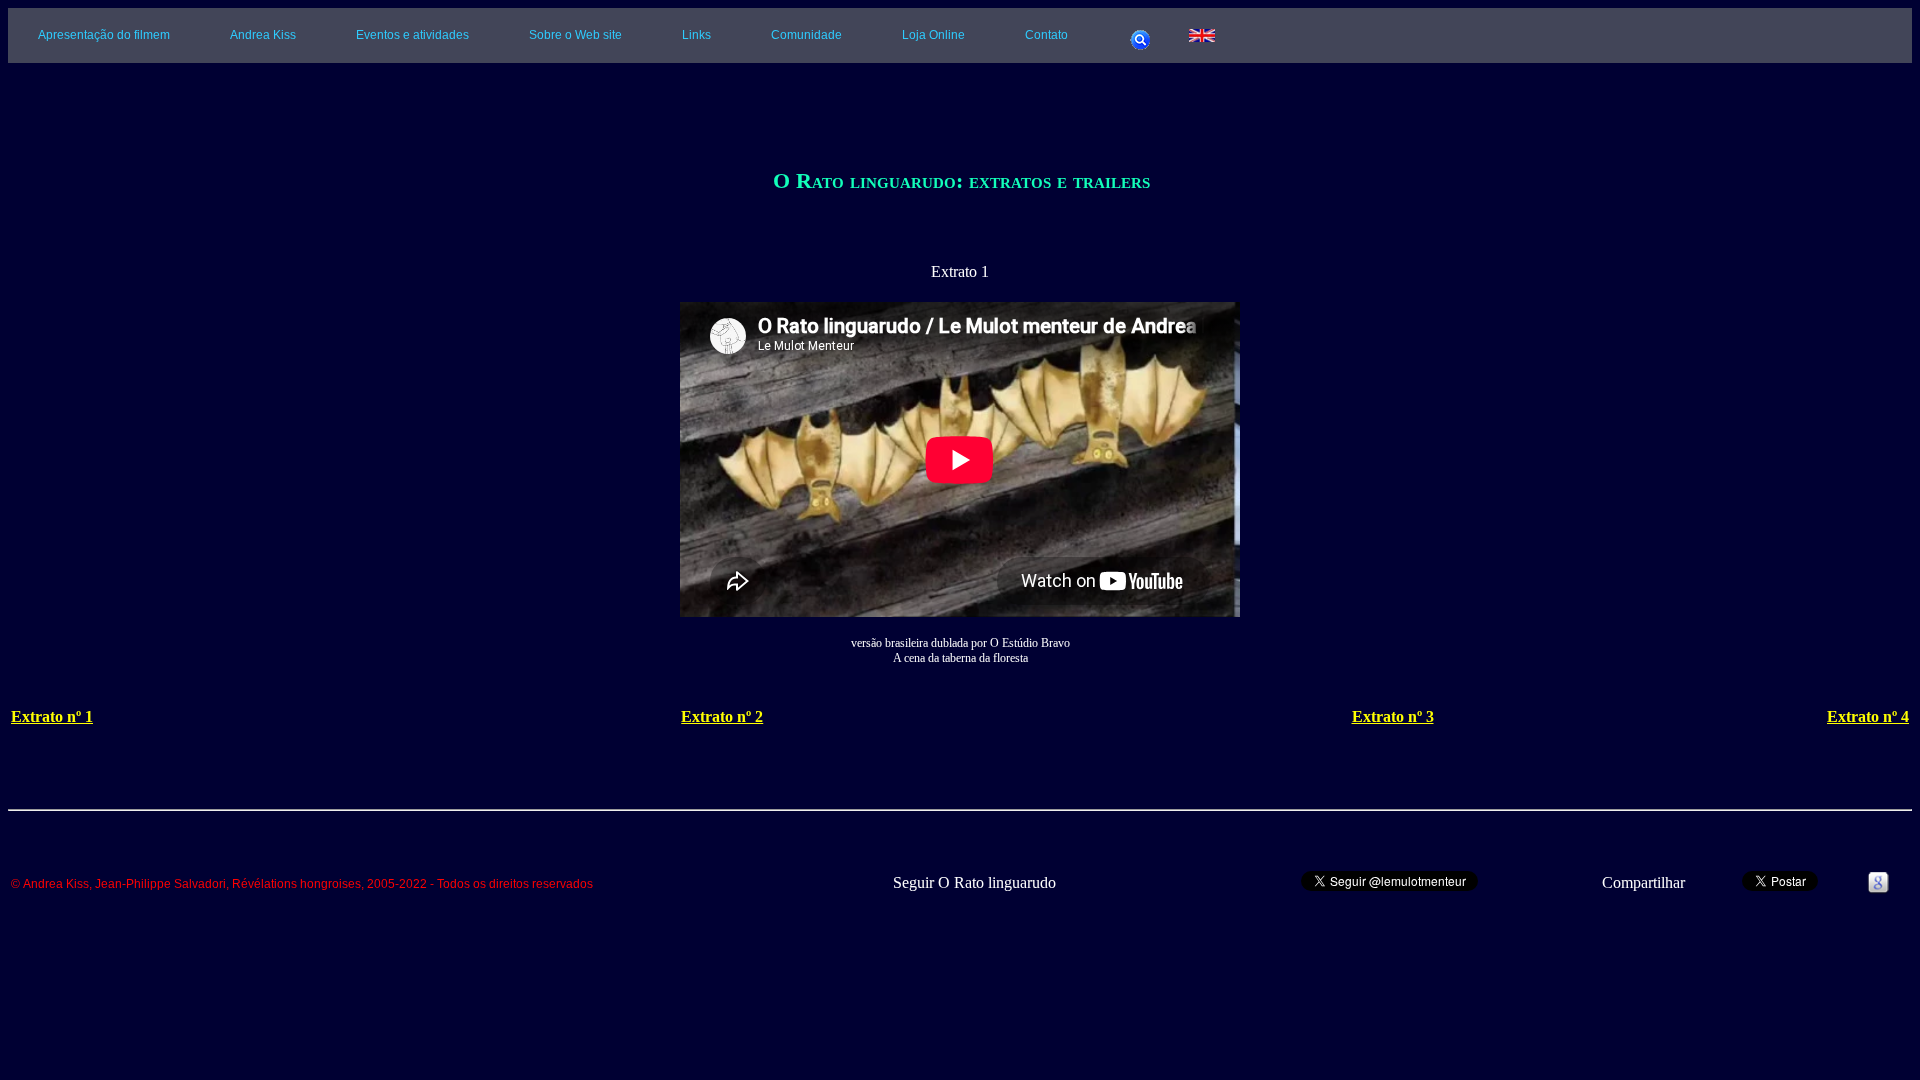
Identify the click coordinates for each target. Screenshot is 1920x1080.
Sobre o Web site (575, 35)
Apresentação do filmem (104, 35)
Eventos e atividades (412, 35)
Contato (1046, 35)
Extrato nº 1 (52, 716)
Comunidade (806, 35)
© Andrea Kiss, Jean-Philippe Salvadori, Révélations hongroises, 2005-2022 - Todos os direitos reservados (302, 884)
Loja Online (933, 35)
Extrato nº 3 (1393, 716)
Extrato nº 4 (1868, 716)
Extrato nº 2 (722, 716)
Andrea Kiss (263, 35)
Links (696, 35)
